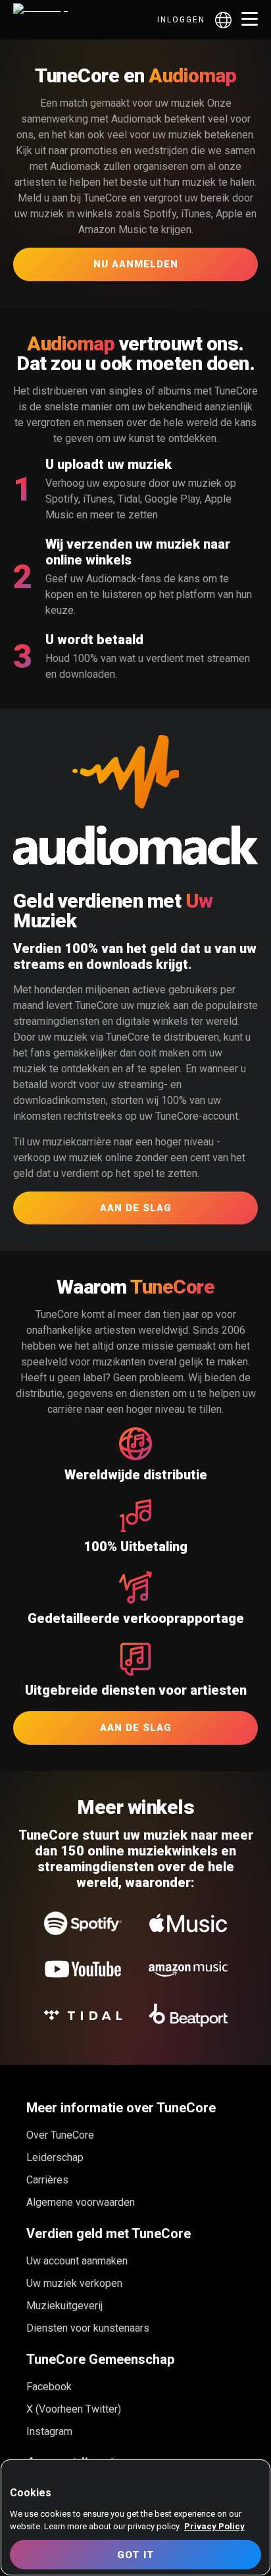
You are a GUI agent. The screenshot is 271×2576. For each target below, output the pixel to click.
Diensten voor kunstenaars (88, 2328)
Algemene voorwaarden (81, 2202)
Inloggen (181, 20)
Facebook (49, 2387)
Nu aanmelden (136, 264)
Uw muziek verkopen (74, 2283)
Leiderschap (55, 2157)
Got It (136, 2555)
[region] (135, 2517)
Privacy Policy (214, 2526)
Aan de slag (136, 1208)
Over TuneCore (60, 2135)
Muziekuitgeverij (64, 2306)
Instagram (49, 2431)
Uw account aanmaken (77, 2261)
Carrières (47, 2180)
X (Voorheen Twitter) (74, 2409)
